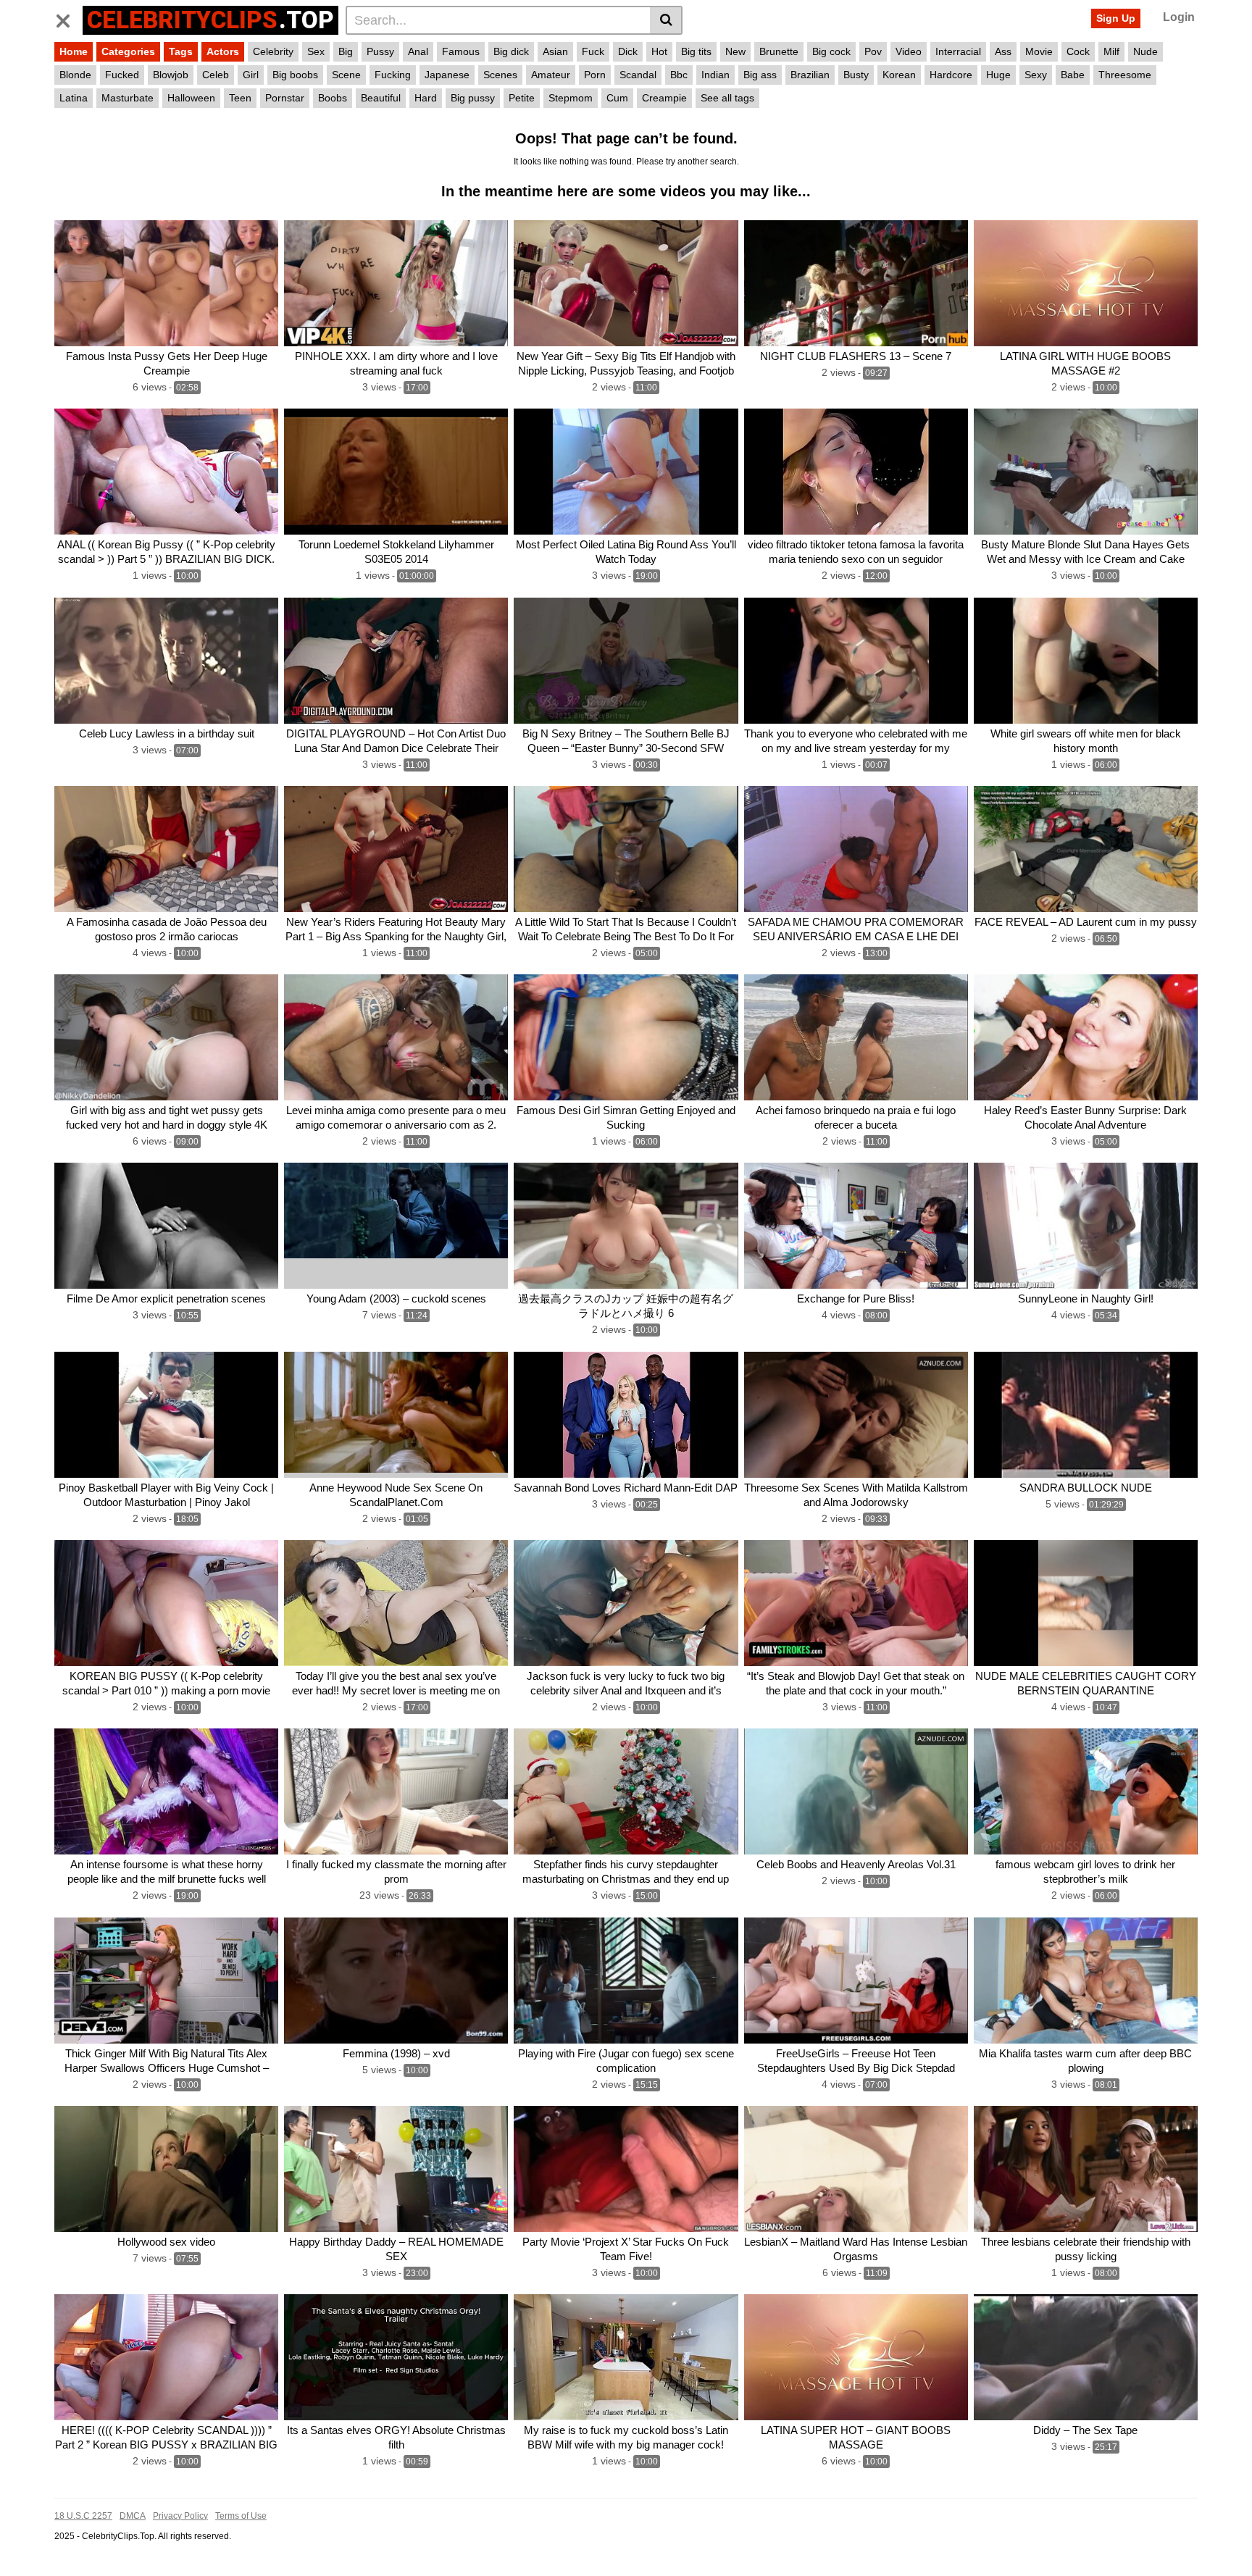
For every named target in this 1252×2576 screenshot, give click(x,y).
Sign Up (1116, 18)
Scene (346, 75)
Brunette (779, 51)
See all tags (727, 98)
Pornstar (285, 98)
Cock (1078, 51)
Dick (628, 51)
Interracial (958, 51)
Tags (181, 51)
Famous (461, 51)
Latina (74, 98)
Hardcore (951, 75)
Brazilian (810, 75)
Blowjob (171, 75)
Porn (595, 75)
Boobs (333, 98)
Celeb (216, 75)
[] (666, 20)
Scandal (638, 75)
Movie (1039, 51)
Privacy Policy (180, 2516)
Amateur (551, 75)
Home (74, 51)
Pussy (380, 51)
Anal (418, 51)
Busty (856, 75)
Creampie (664, 98)
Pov (873, 51)
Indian (715, 75)
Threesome (1125, 75)
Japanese (447, 75)
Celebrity (273, 51)
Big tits (696, 51)
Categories (128, 51)
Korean (899, 75)
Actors (223, 51)
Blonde (75, 75)
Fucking (393, 75)
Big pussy (473, 98)
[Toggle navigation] (68, 18)
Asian (555, 51)
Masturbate (128, 98)
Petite (522, 98)
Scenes (500, 75)
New (735, 51)
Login (1179, 17)
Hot (659, 51)
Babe (1073, 75)
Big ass (760, 75)
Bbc (679, 75)
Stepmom (571, 98)
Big (346, 51)
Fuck (593, 51)
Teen (240, 98)
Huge (998, 75)
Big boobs (295, 75)
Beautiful (381, 98)
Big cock (831, 51)
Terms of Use (241, 2516)
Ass (1003, 51)
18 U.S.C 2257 (83, 2516)
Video (909, 51)
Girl (251, 75)
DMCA (133, 2516)
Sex (316, 51)
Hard (426, 98)
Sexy (1036, 75)
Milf (1111, 51)
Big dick (511, 51)
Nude (1145, 51)
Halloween (191, 98)
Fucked (122, 75)
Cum (617, 98)
